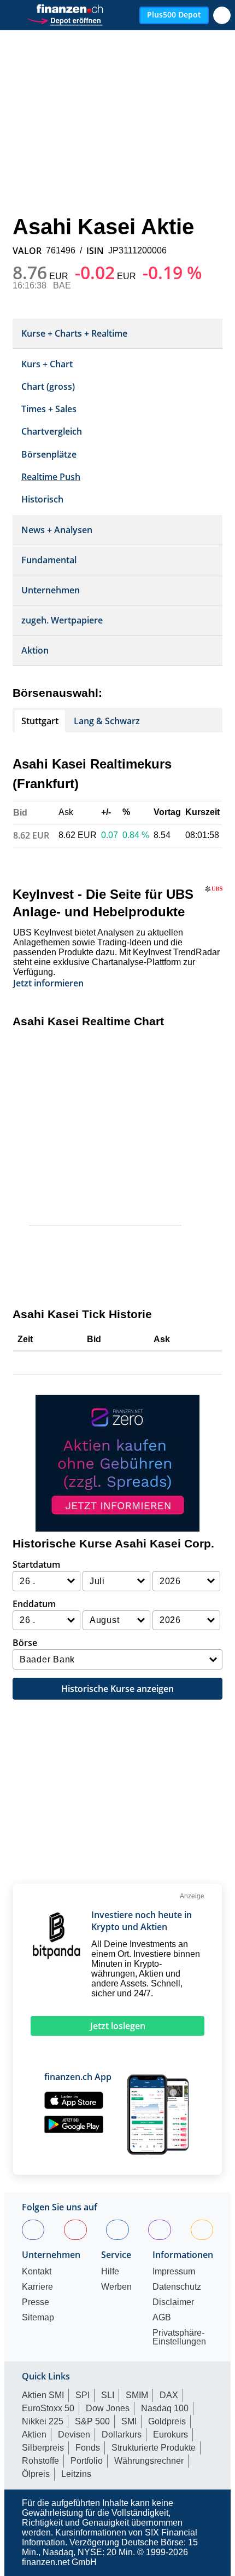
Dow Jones (108, 2408)
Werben (116, 2287)
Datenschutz (177, 2287)
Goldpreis (167, 2421)
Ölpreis (36, 2474)
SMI (129, 2421)
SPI (83, 2395)
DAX (169, 2395)
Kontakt (37, 2272)
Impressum (174, 2272)
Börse (25, 1643)
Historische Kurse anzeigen (117, 1689)
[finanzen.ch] (70, 9)
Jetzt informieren (48, 983)
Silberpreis (43, 2448)
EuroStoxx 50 (48, 2408)
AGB (162, 2318)
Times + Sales (49, 409)
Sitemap (38, 2318)
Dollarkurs (122, 2435)
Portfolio (87, 2461)
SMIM (137, 2395)
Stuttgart (40, 721)
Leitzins (76, 2474)
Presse (36, 2302)
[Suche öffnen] (222, 15)
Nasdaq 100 (165, 2408)
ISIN (95, 251)
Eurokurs (171, 2435)
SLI (108, 2395)
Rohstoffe (40, 2461)
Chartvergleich (52, 431)
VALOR (27, 251)
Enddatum (34, 1604)
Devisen (74, 2435)
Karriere (37, 2287)
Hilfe (110, 2272)
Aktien (34, 2435)
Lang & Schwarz (107, 721)
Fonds (88, 2448)
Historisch (42, 499)
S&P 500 (92, 2421)
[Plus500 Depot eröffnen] (64, 19)
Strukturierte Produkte (154, 2448)
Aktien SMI (43, 2395)
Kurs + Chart (47, 364)
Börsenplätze (49, 454)
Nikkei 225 (43, 2421)
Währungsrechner (149, 2461)
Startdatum (36, 1564)
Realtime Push (51, 477)
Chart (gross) (48, 386)
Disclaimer (173, 2302)
